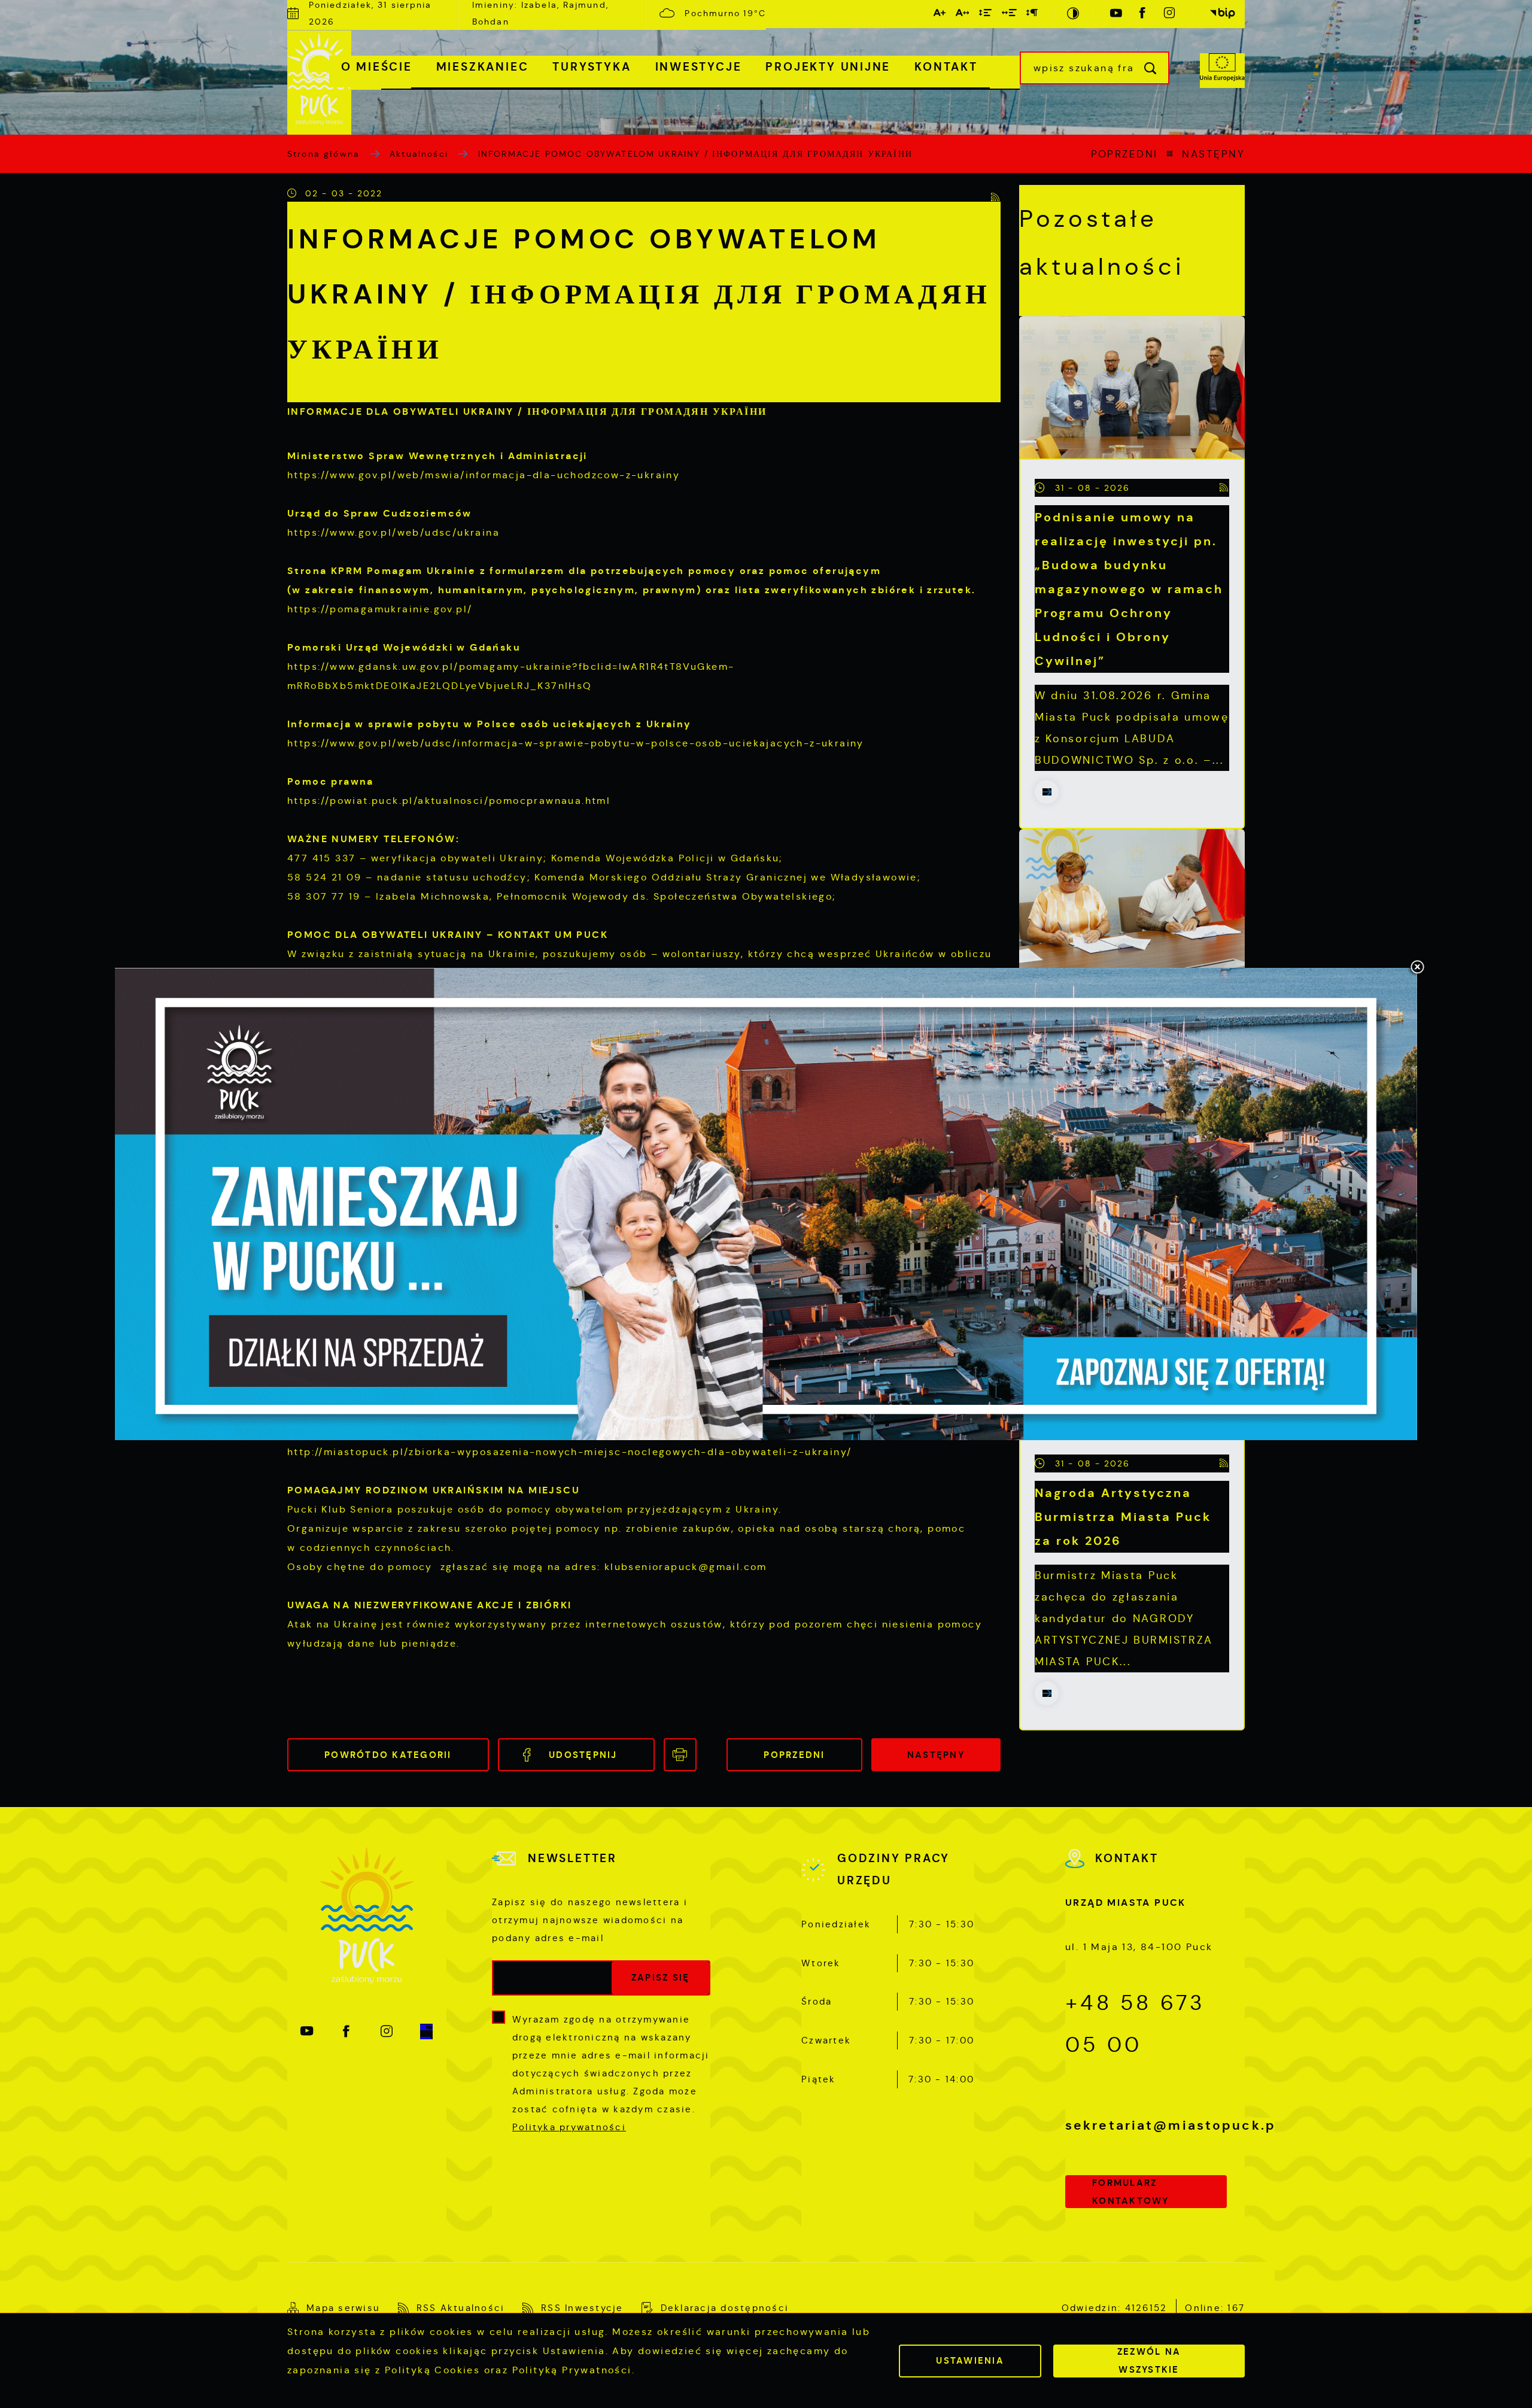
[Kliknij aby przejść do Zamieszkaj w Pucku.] (766, 1204)
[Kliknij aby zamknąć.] (1417, 968)
